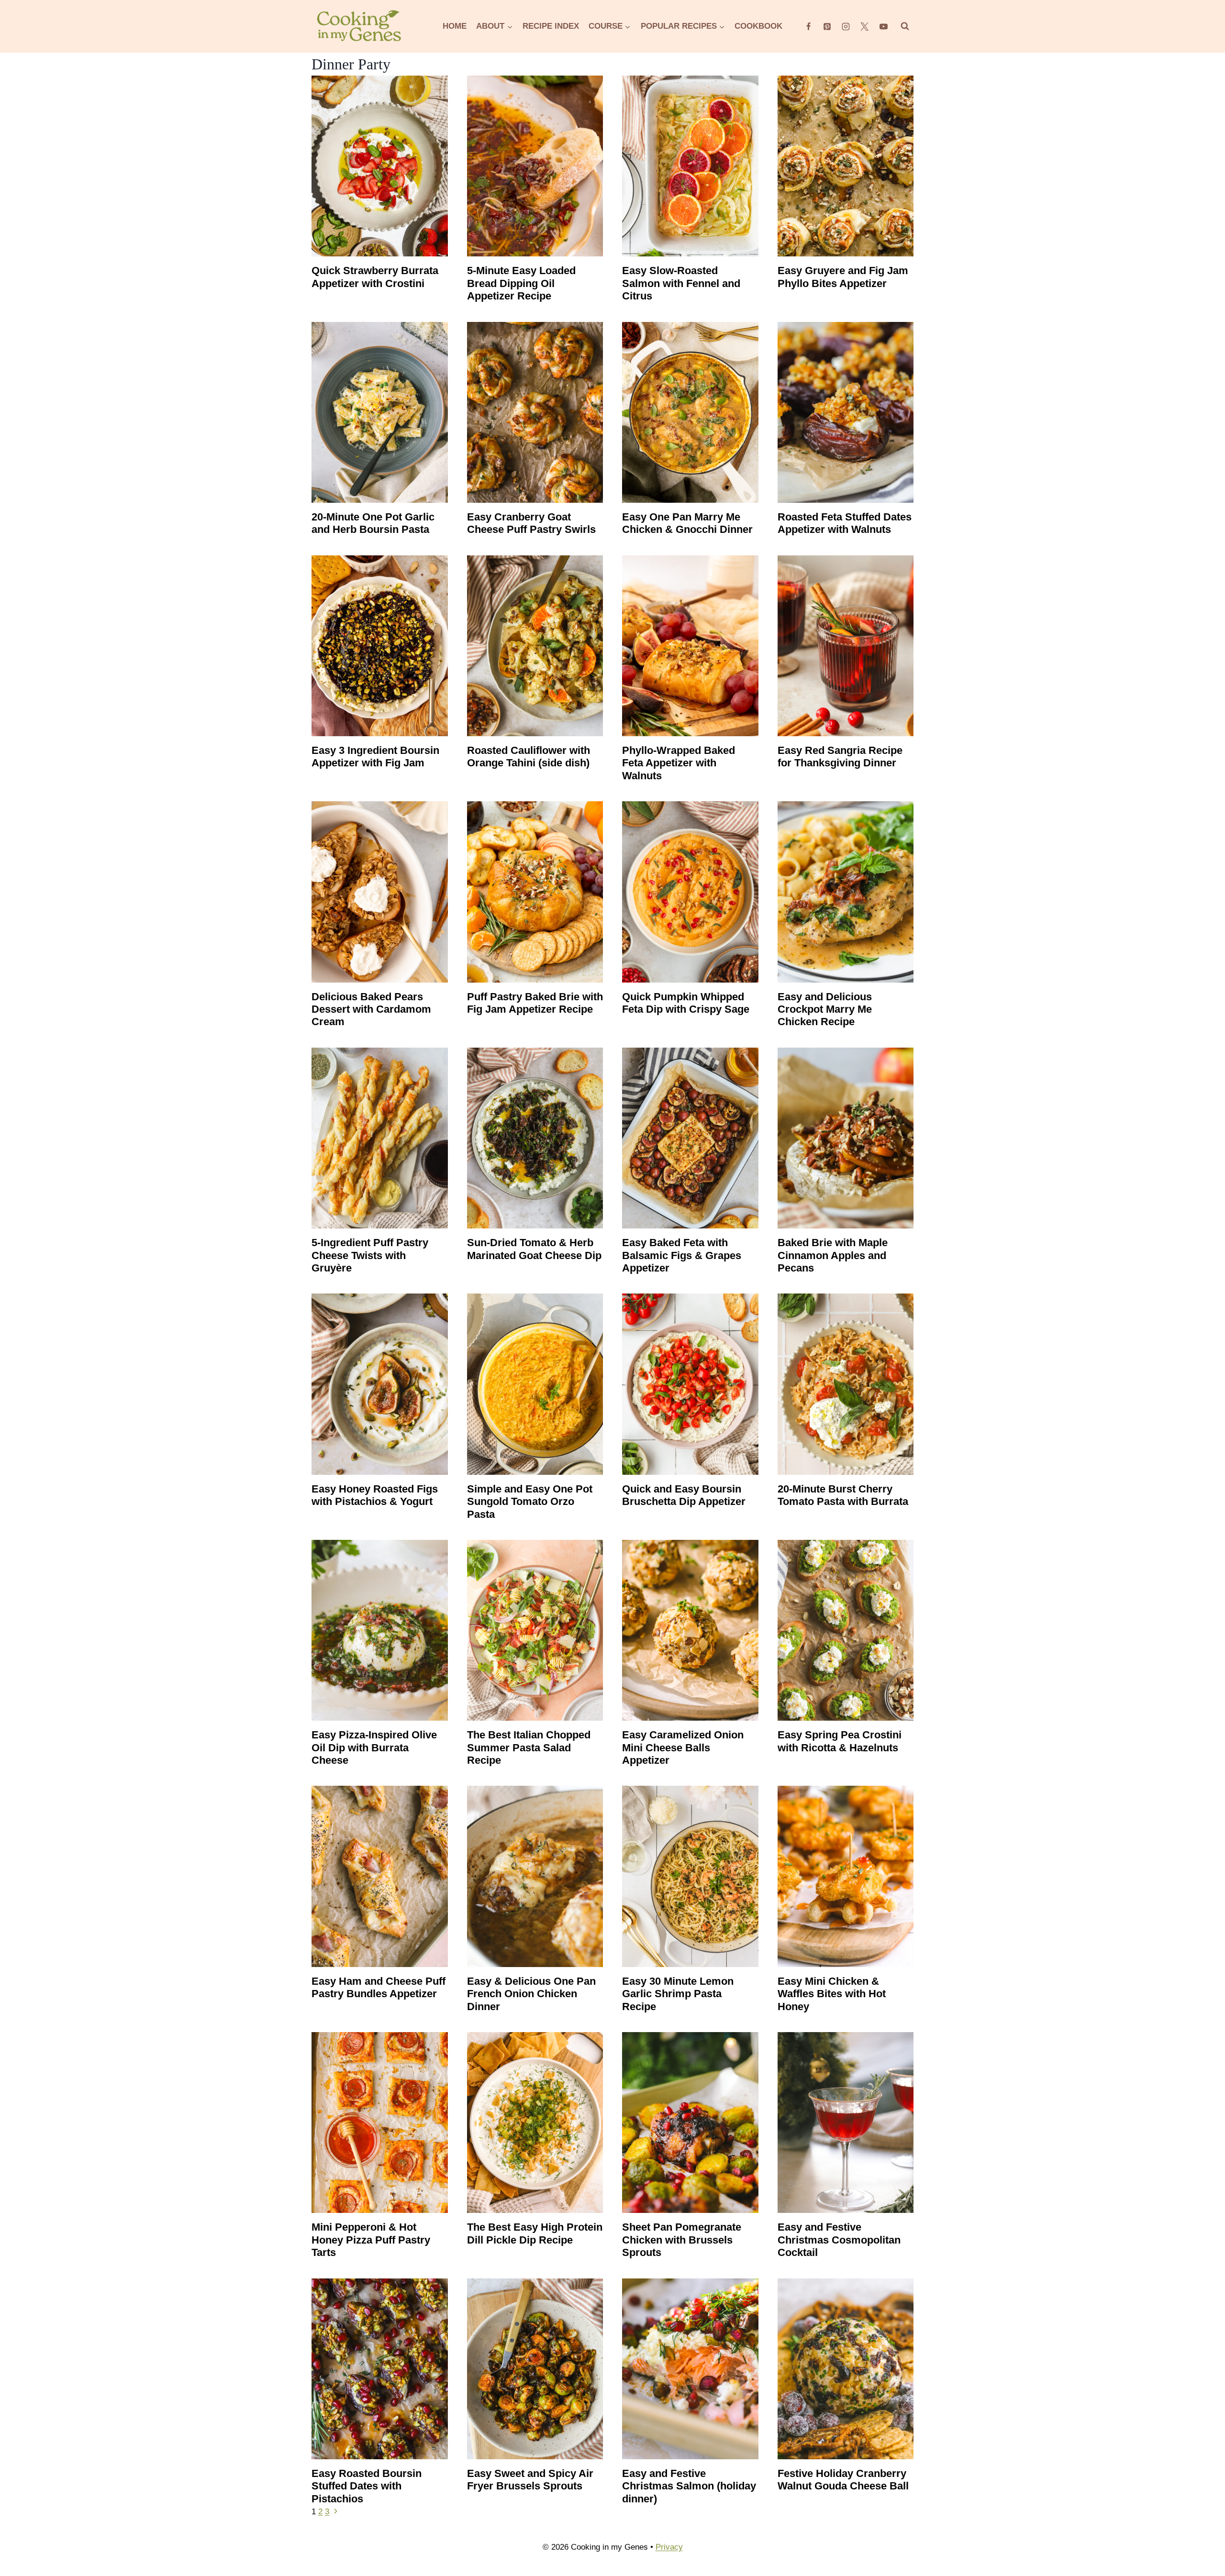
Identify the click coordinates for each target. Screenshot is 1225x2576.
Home (455, 26)
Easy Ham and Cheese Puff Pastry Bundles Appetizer (379, 1987)
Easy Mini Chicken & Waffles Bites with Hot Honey (832, 1994)
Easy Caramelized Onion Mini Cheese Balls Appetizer (683, 1747)
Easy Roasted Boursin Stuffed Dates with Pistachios (367, 2486)
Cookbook (758, 26)
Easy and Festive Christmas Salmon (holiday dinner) (689, 2486)
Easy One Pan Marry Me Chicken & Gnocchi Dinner (687, 523)
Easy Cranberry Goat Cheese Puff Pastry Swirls (531, 523)
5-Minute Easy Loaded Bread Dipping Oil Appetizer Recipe (521, 283)
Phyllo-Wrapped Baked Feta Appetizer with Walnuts (679, 763)
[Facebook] (809, 26)
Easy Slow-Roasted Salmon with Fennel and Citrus (681, 283)
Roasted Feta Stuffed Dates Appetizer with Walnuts (845, 523)
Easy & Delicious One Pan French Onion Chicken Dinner (531, 1994)
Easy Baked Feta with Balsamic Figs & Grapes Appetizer (682, 1255)
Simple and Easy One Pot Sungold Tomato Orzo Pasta (530, 1502)
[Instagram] (846, 26)
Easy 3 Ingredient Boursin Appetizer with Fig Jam (375, 757)
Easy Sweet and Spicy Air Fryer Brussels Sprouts (530, 2480)
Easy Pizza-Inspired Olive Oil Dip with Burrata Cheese (374, 1747)
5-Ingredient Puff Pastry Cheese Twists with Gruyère (370, 1255)
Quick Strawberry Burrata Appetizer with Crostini (375, 277)
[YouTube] (883, 26)
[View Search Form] (905, 26)
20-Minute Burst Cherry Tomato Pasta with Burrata (843, 1495)
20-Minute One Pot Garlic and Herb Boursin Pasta (373, 523)
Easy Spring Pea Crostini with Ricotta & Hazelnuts (840, 1741)
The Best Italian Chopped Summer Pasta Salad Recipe (529, 1747)
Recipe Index (551, 26)
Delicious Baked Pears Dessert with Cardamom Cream (371, 1009)
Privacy (669, 2547)
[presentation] (380, 166)
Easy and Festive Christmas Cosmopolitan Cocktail (839, 2240)
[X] (865, 26)
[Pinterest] (827, 26)
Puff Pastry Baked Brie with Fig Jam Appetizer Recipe (535, 1003)
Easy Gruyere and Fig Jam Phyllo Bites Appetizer (843, 277)
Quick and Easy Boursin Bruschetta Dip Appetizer (684, 1495)
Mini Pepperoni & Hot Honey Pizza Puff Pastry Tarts (371, 2240)
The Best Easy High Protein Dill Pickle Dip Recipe (535, 2233)
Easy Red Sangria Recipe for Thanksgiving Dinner (840, 757)
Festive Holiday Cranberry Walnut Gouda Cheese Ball (843, 2480)
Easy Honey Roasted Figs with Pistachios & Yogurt (375, 1495)
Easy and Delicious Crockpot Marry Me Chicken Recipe (825, 1009)
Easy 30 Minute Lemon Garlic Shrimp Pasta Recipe (678, 1994)
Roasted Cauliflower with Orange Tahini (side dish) (529, 757)
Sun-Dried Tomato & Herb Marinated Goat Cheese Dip (534, 1249)
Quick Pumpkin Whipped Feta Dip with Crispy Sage (686, 1003)
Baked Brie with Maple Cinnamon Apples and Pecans (833, 1255)
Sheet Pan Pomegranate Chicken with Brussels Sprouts (682, 2240)
